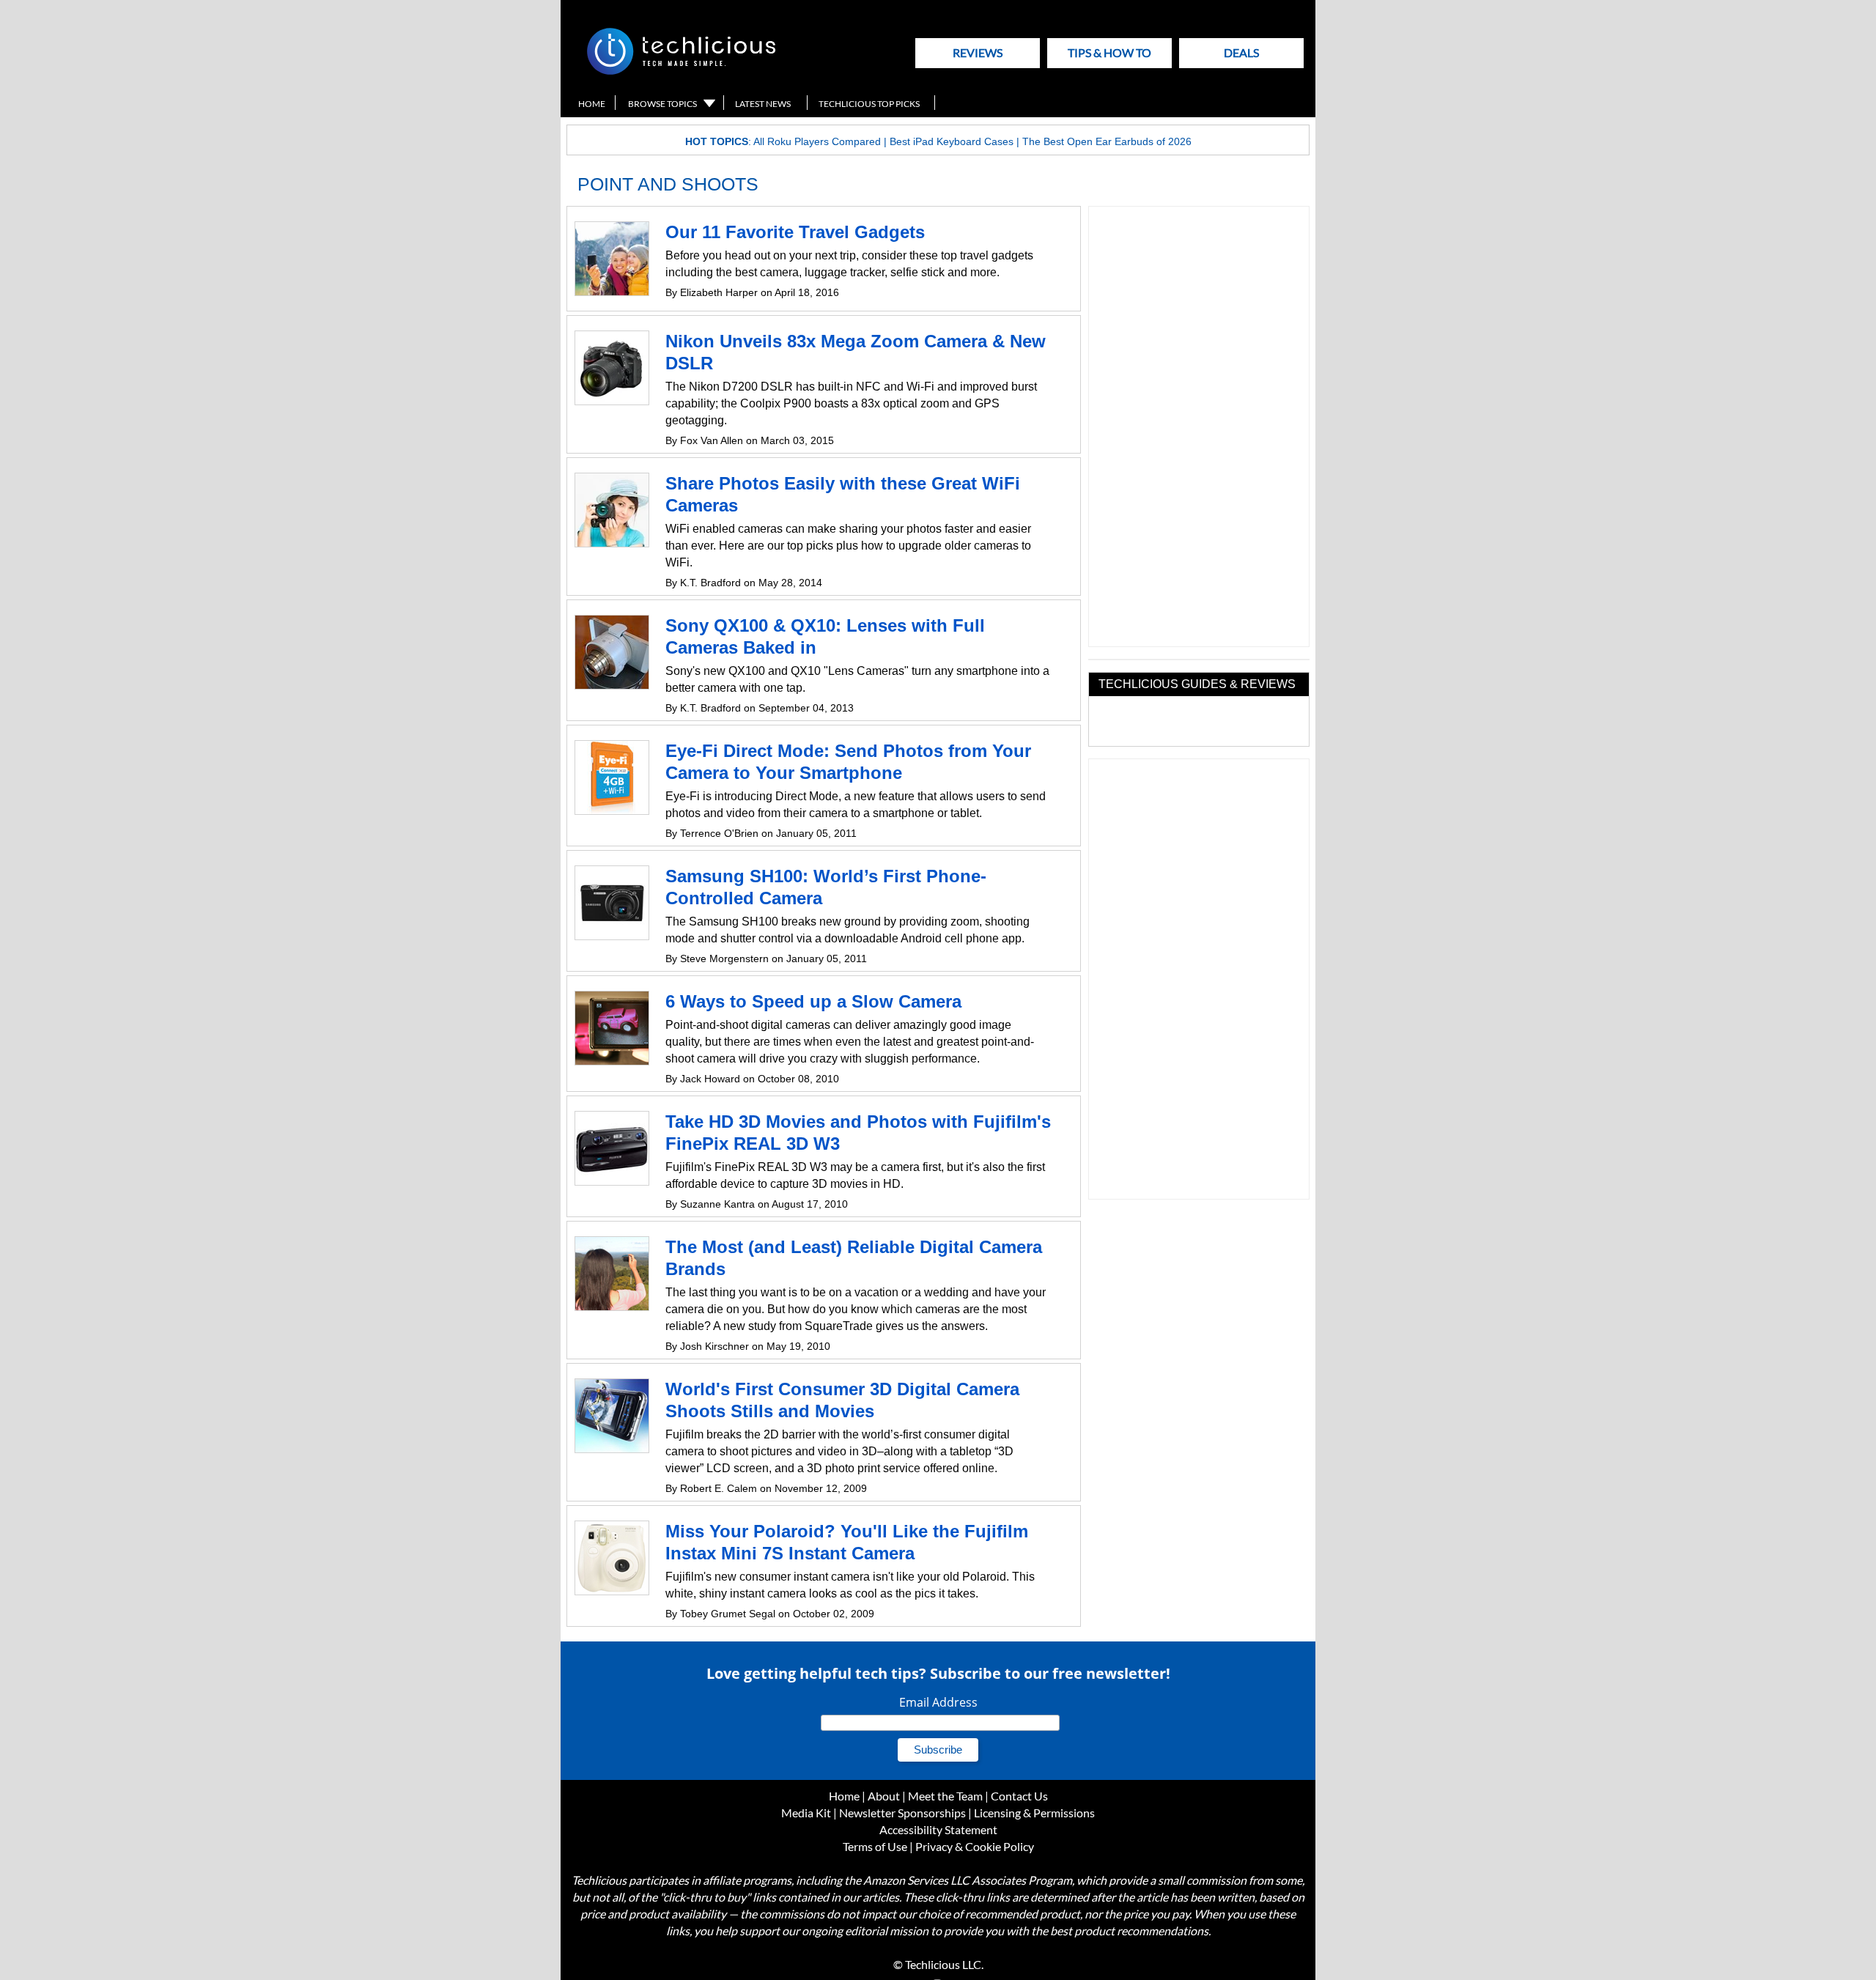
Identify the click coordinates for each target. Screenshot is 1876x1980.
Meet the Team (945, 1796)
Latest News (763, 104)
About (884, 1796)
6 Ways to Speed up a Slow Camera (813, 1001)
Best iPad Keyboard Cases (952, 141)
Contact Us (1019, 1796)
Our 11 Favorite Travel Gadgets (795, 232)
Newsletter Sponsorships (902, 1813)
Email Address (938, 1702)
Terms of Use (875, 1846)
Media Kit (806, 1813)
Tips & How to (1109, 52)
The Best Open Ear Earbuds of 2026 (1107, 141)
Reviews (978, 52)
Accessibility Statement (938, 1829)
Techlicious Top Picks (869, 104)
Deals (1241, 52)
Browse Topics (662, 104)
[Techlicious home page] (681, 71)
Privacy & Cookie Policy (975, 1846)
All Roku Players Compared (817, 141)
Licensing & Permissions (1034, 1813)
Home (592, 104)
